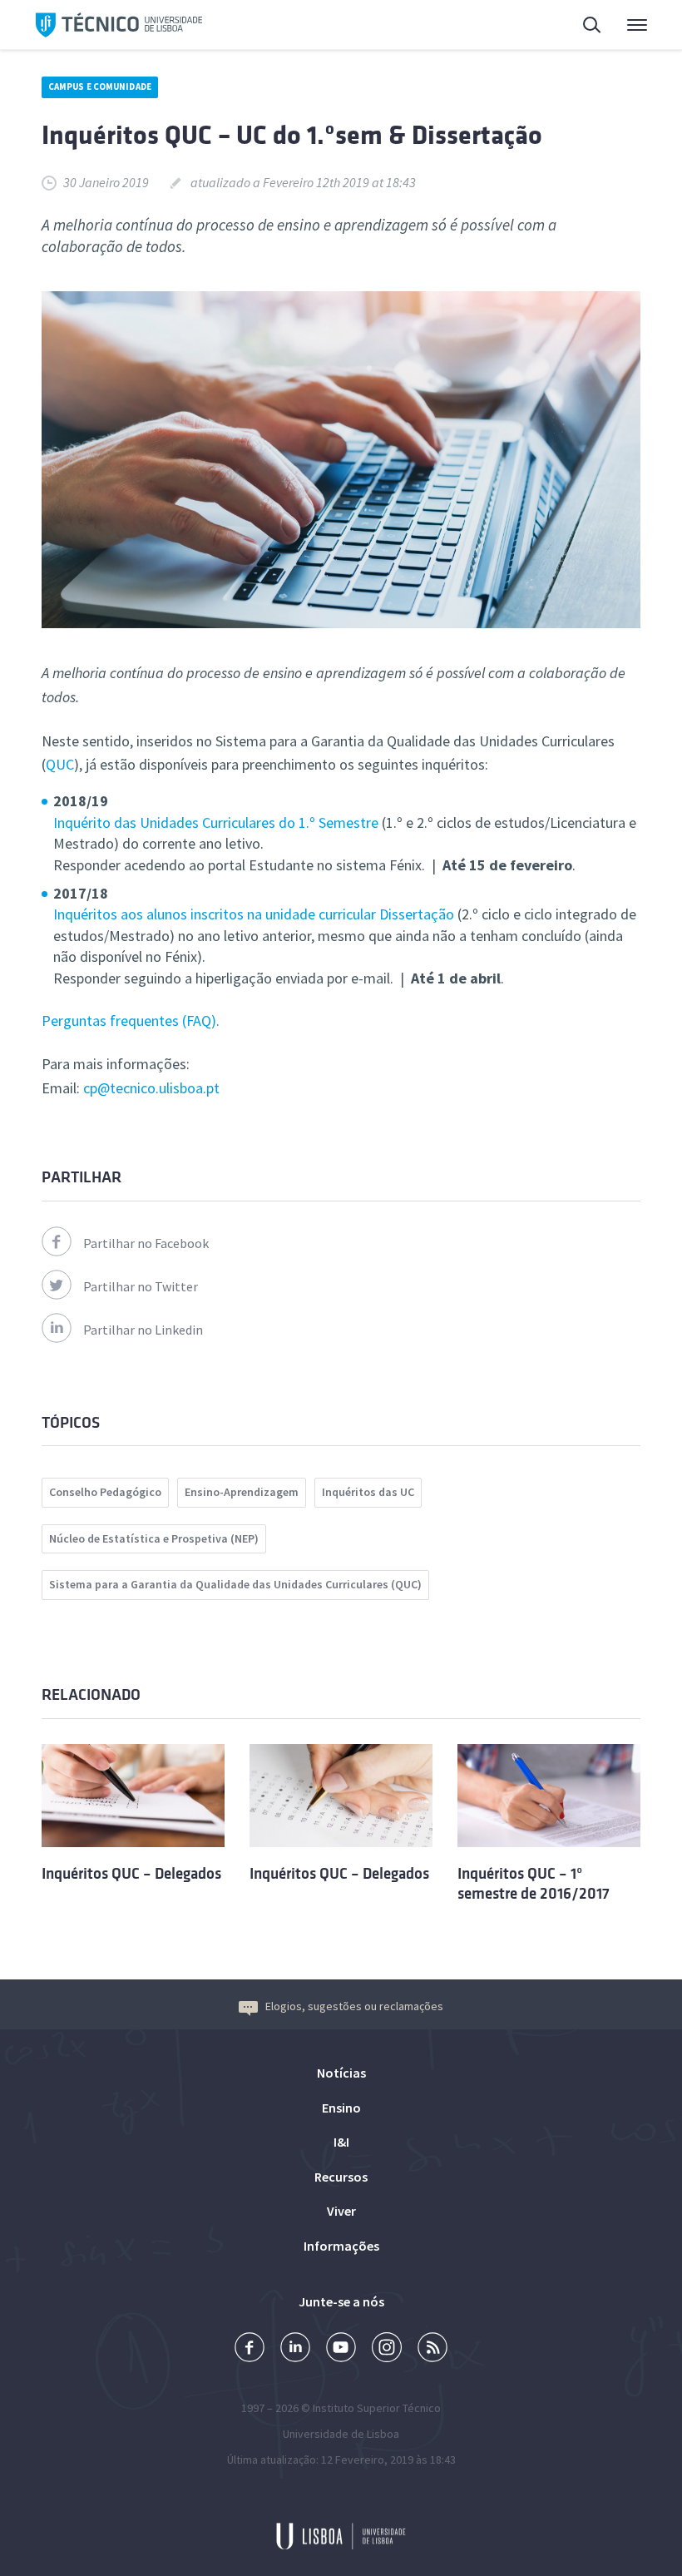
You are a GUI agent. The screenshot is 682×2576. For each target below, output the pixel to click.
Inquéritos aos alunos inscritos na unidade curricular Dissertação (254, 914)
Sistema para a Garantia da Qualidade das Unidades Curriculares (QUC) (235, 1584)
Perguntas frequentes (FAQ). (131, 1020)
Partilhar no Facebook (146, 1243)
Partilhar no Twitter (141, 1286)
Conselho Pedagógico (105, 1492)
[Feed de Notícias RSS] (432, 2349)
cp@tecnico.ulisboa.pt (151, 1088)
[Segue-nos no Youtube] (341, 2349)
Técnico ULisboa (119, 25)
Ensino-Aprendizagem (242, 1492)
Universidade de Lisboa (341, 2434)
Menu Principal (626, 25)
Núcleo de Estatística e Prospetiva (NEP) (154, 1538)
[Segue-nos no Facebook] (250, 2349)
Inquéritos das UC (368, 1492)
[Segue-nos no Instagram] (387, 2349)
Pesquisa (582, 25)
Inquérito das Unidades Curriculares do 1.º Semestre (216, 822)
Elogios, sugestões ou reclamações (354, 2006)
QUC (60, 764)
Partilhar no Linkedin (143, 1330)
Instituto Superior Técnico (377, 2408)
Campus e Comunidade (100, 87)
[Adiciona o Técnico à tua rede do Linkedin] (295, 2349)
